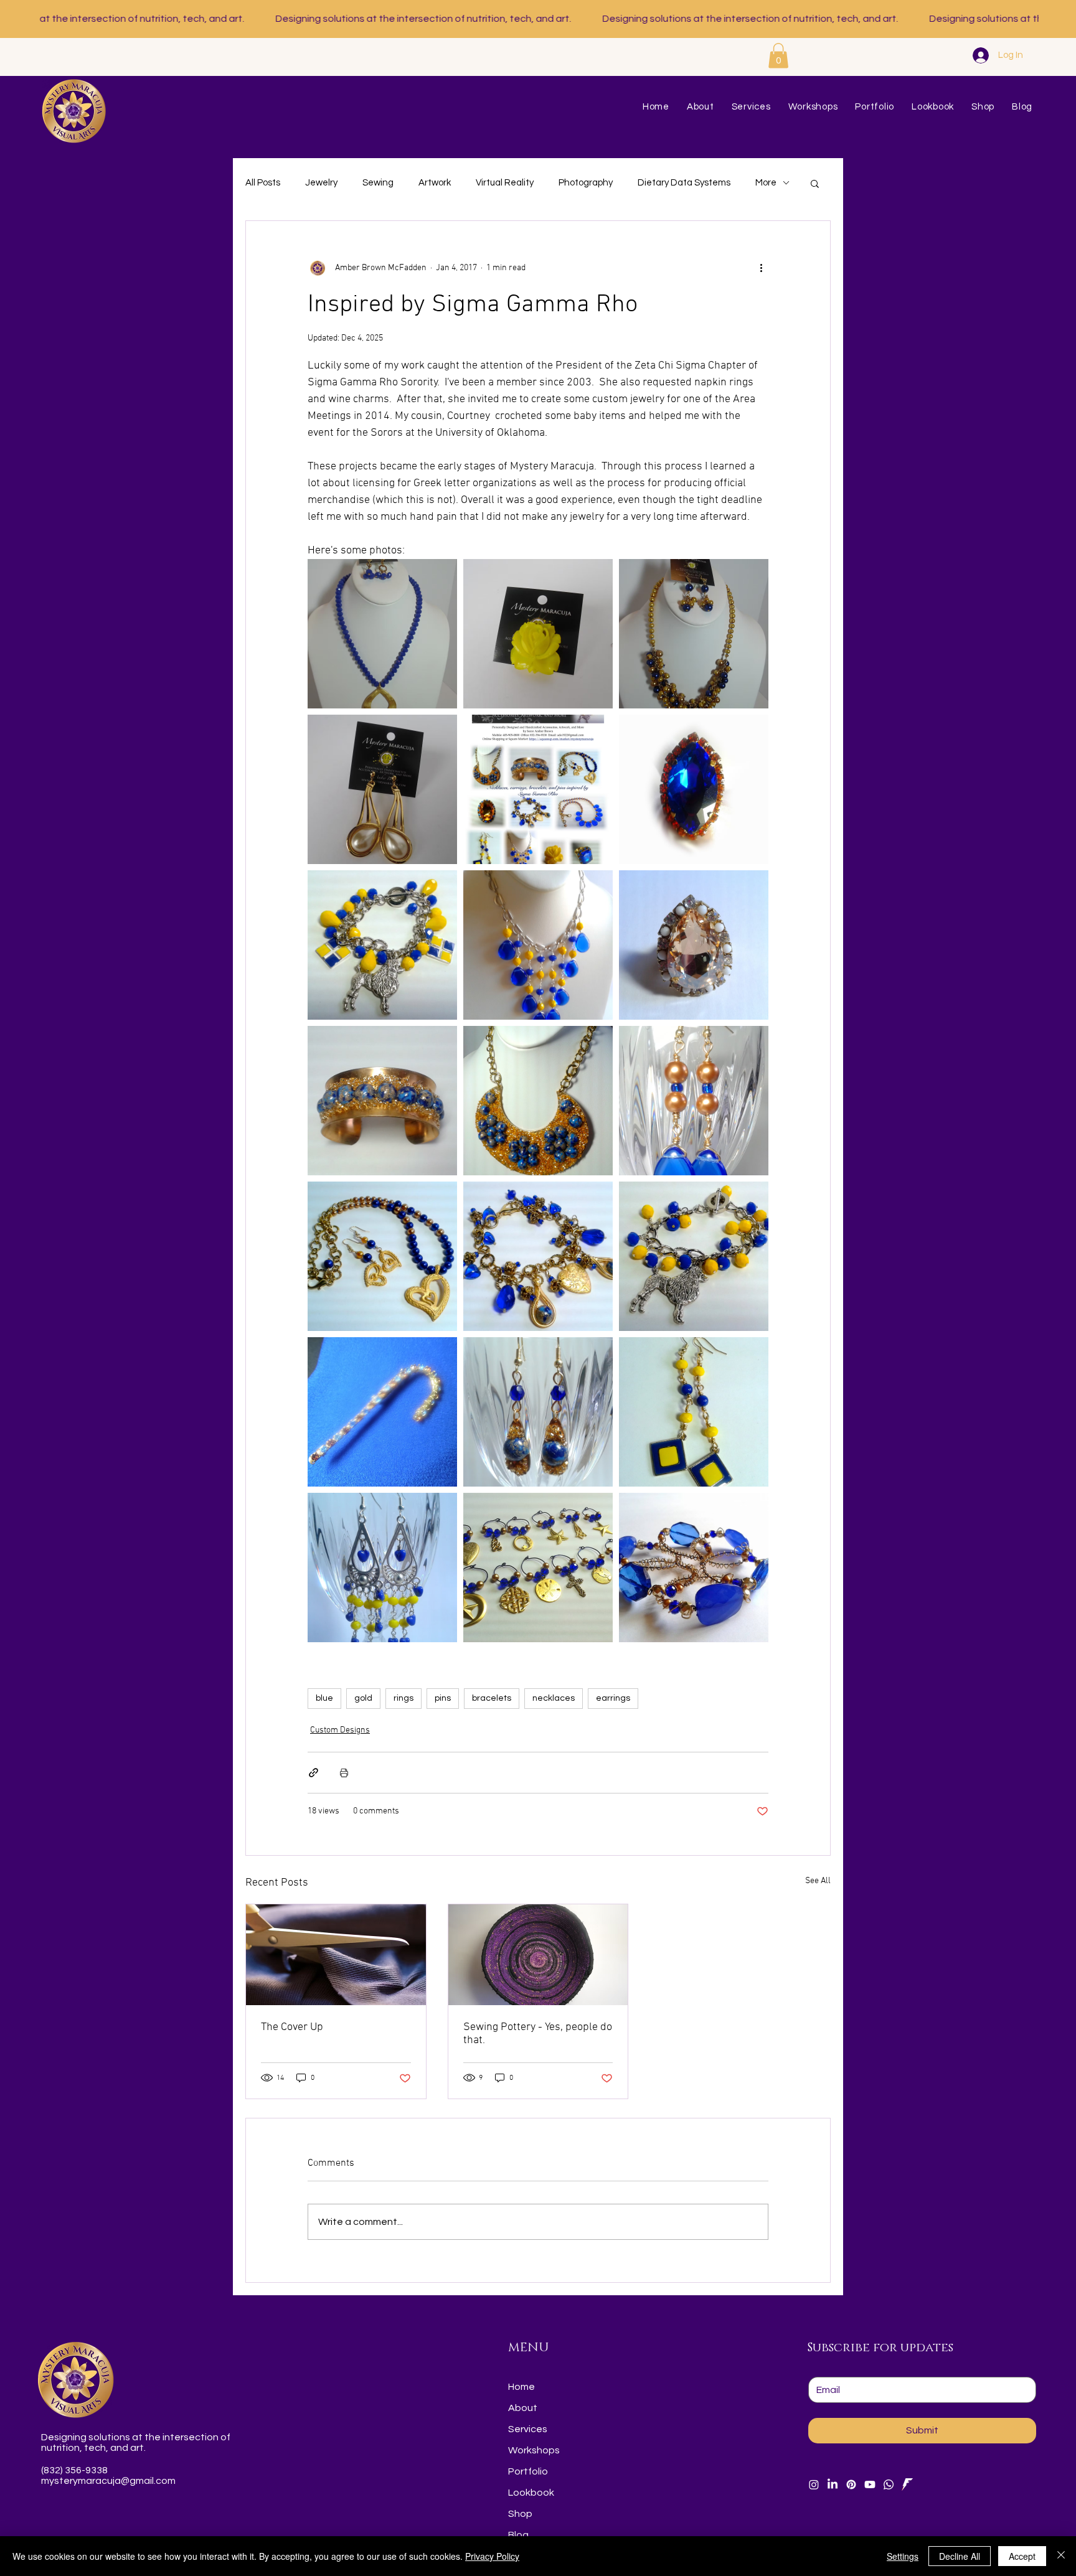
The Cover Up (292, 2027)
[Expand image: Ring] (694, 789)
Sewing (378, 183)
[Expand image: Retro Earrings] (382, 789)
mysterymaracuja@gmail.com (108, 2481)
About (523, 2408)
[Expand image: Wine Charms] (538, 1568)
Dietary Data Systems (684, 183)
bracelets (492, 1698)
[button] (778, 56)
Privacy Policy (492, 2556)
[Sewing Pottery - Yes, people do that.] (538, 1955)
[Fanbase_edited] (907, 2484)
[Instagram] (814, 2484)
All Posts (263, 183)
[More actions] (761, 268)
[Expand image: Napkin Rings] (694, 1568)
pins (443, 1698)
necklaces (554, 1698)
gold (363, 1698)
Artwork (435, 183)
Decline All (960, 2556)
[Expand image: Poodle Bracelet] (382, 945)
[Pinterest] (851, 2484)
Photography (586, 183)
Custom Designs (340, 1730)
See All (818, 1881)
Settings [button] (903, 2556)
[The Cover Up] (336, 1955)
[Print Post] (344, 1773)
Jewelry (321, 183)
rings (404, 1698)
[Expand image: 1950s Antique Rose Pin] (538, 634)
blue (324, 1698)
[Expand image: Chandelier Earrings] (382, 1568)
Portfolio (528, 2471)
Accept (1022, 2556)
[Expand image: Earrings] (694, 1101)
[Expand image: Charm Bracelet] (538, 1256)
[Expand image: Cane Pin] (382, 1412)
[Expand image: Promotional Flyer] (538, 789)
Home (521, 2387)
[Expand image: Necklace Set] (382, 634)
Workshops (534, 2450)
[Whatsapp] (889, 2484)
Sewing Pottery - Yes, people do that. (538, 2034)
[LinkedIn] (833, 2484)
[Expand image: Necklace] (538, 945)
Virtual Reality (505, 183)
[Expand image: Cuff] (382, 1101)
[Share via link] (314, 1773)
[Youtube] (870, 2484)
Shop (520, 2514)
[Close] (1061, 2556)
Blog (518, 2535)
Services (528, 2429)
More (766, 183)
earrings (613, 1698)
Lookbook (531, 2493)
